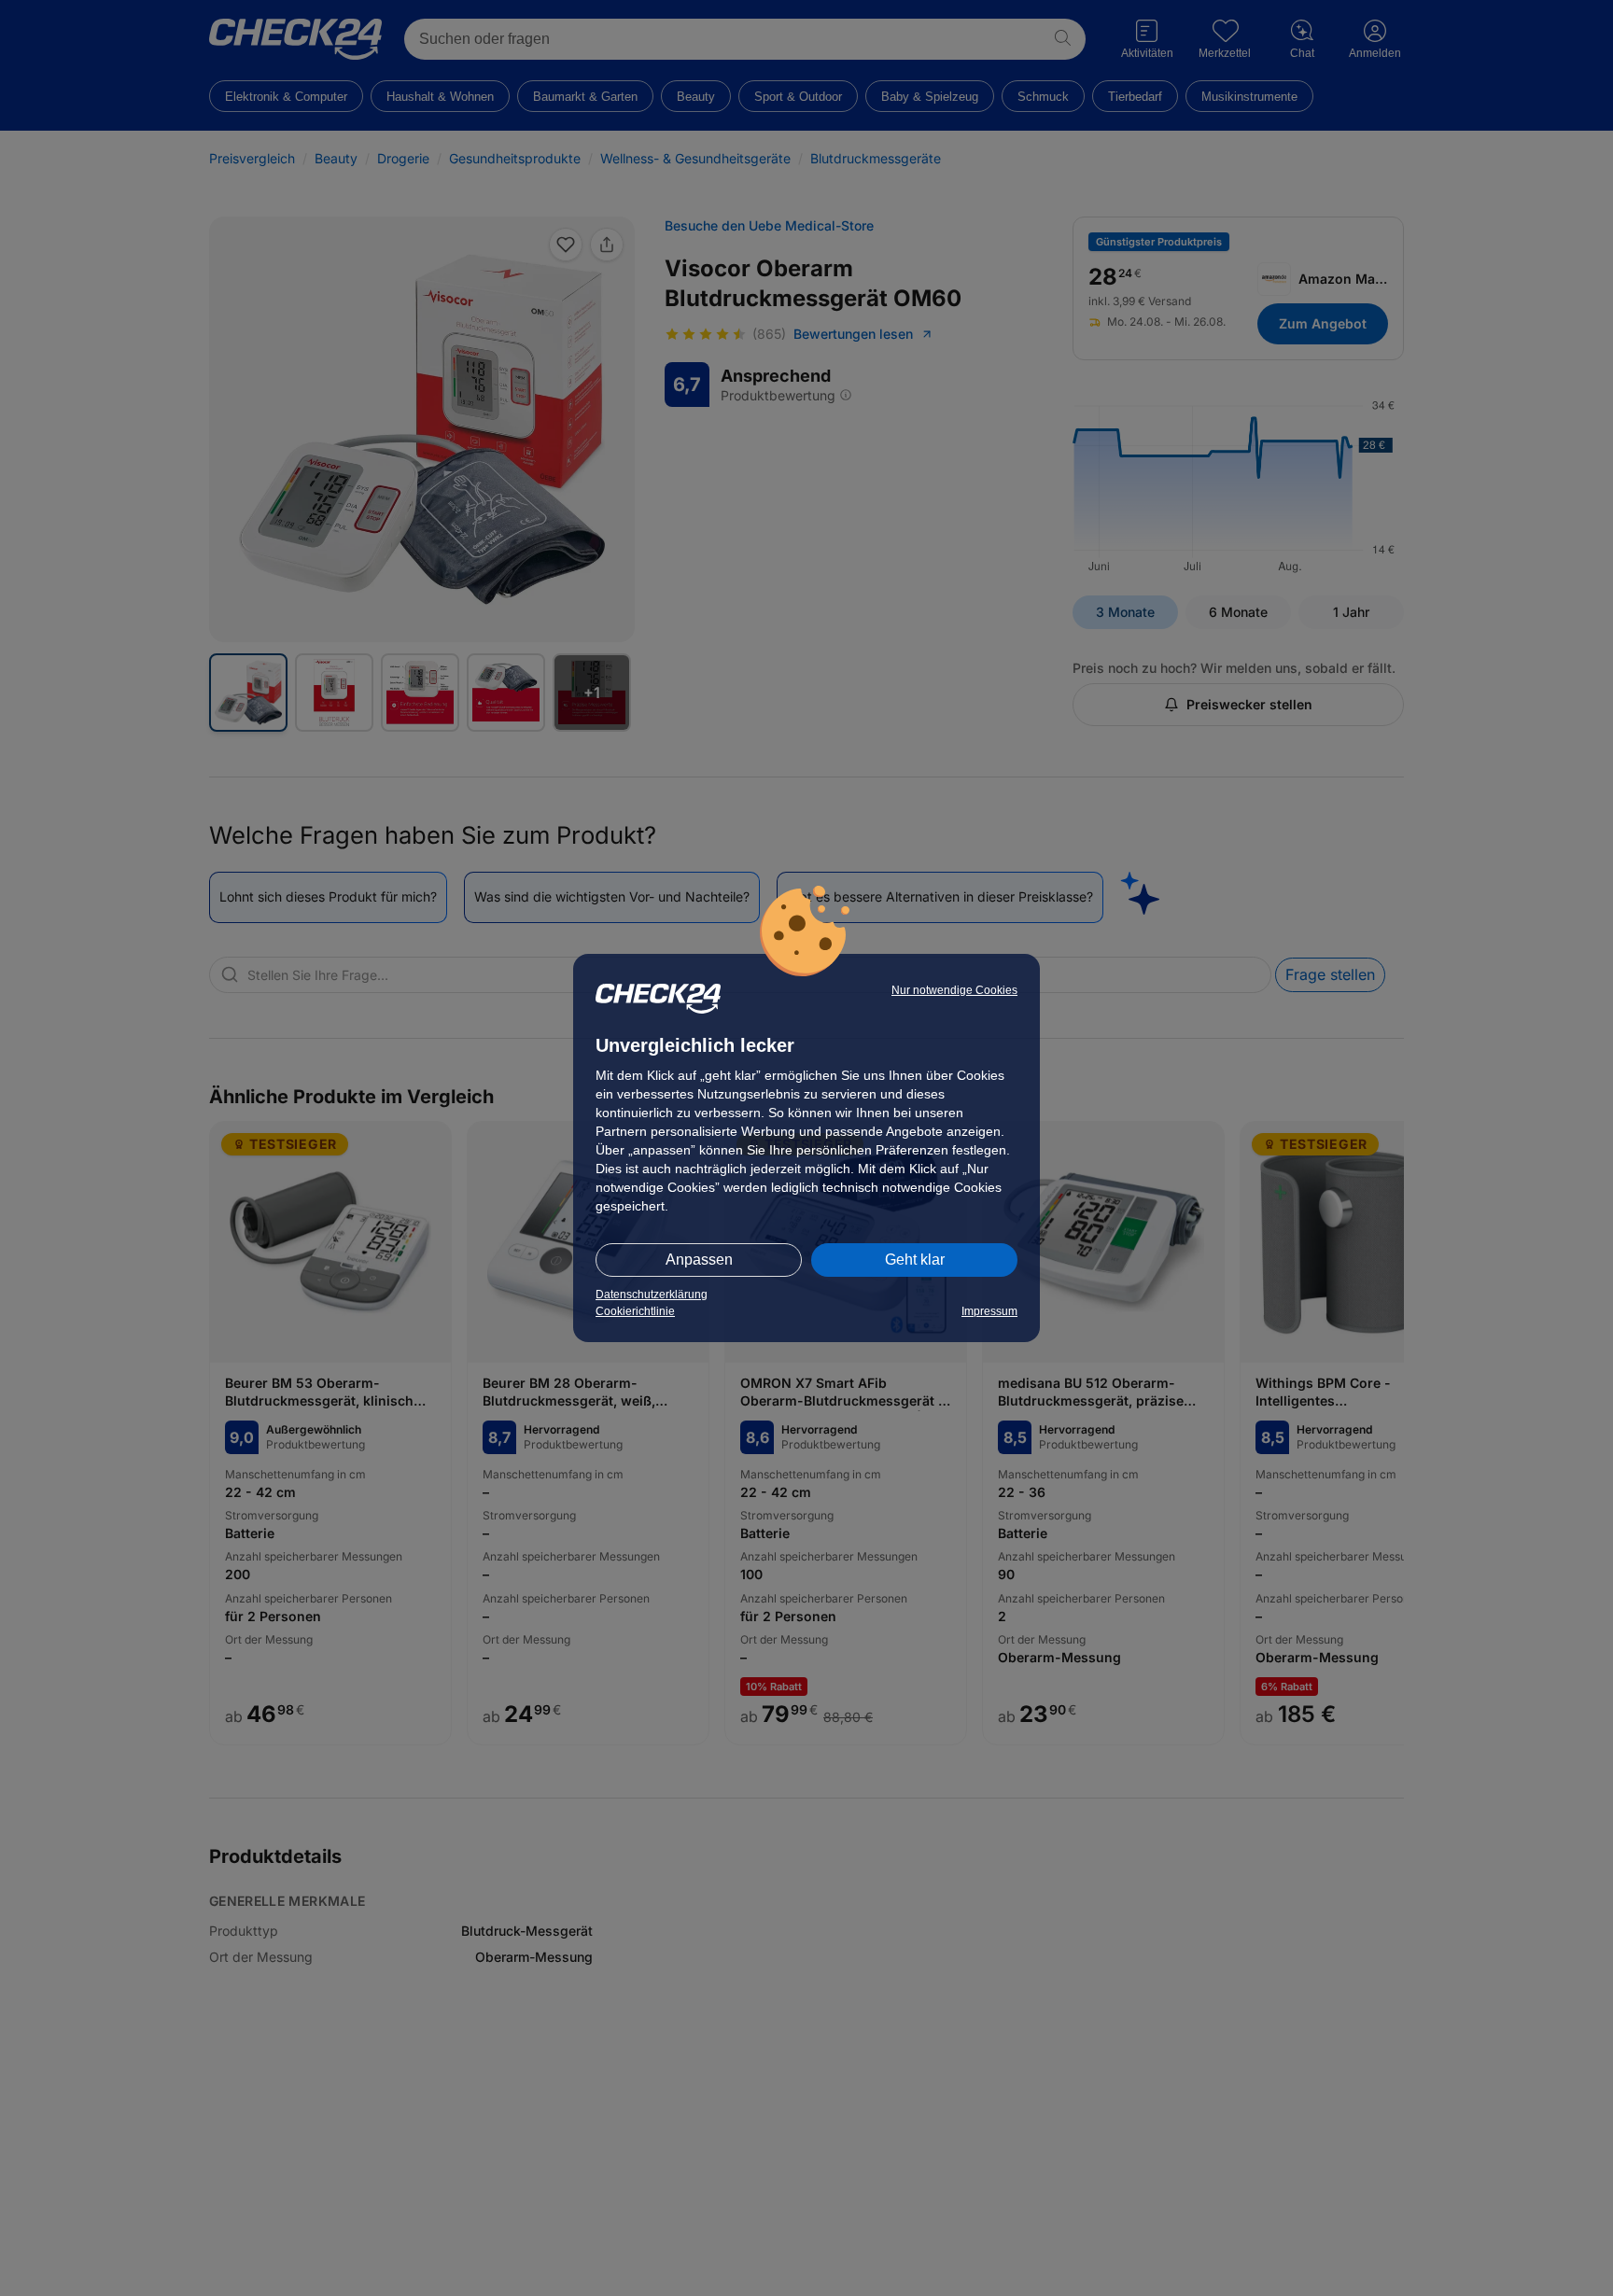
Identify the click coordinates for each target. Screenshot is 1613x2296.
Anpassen (699, 1260)
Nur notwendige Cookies (954, 990)
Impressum (989, 1311)
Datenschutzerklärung (652, 1295)
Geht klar (915, 1260)
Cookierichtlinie (635, 1311)
